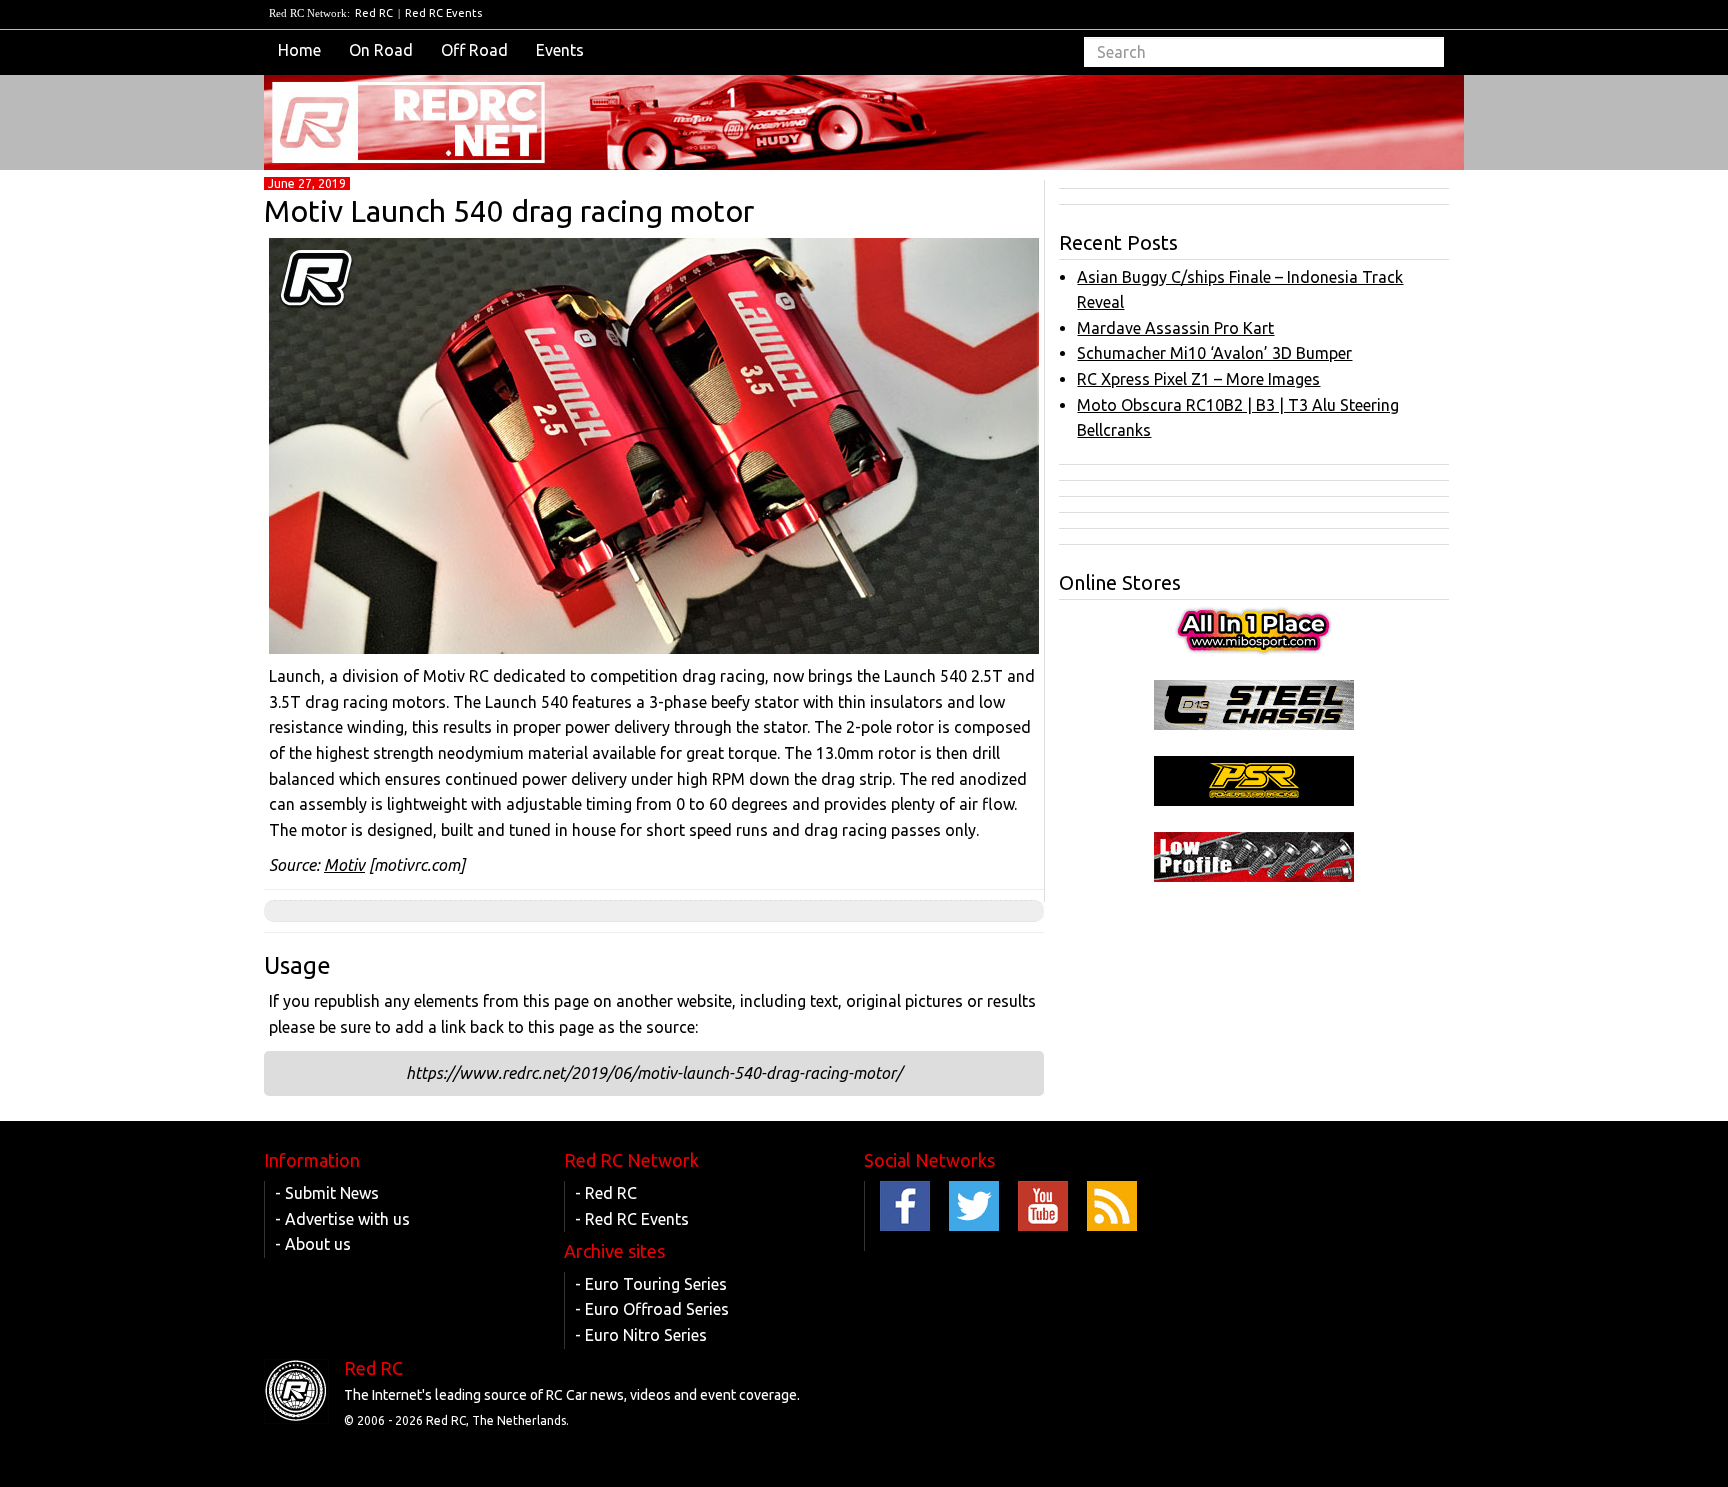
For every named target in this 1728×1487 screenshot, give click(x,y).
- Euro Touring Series (651, 1284)
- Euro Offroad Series (652, 1309)
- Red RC (606, 1193)
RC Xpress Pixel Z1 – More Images (1198, 379)
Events (560, 50)
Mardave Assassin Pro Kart (1175, 328)
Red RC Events (443, 13)
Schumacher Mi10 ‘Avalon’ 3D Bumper (1214, 353)
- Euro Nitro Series (641, 1335)
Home (299, 50)
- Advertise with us (342, 1219)
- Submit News (327, 1193)
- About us (313, 1244)
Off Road (474, 50)
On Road (381, 50)
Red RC (374, 13)
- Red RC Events (632, 1219)
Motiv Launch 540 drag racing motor (509, 211)
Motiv (344, 865)
